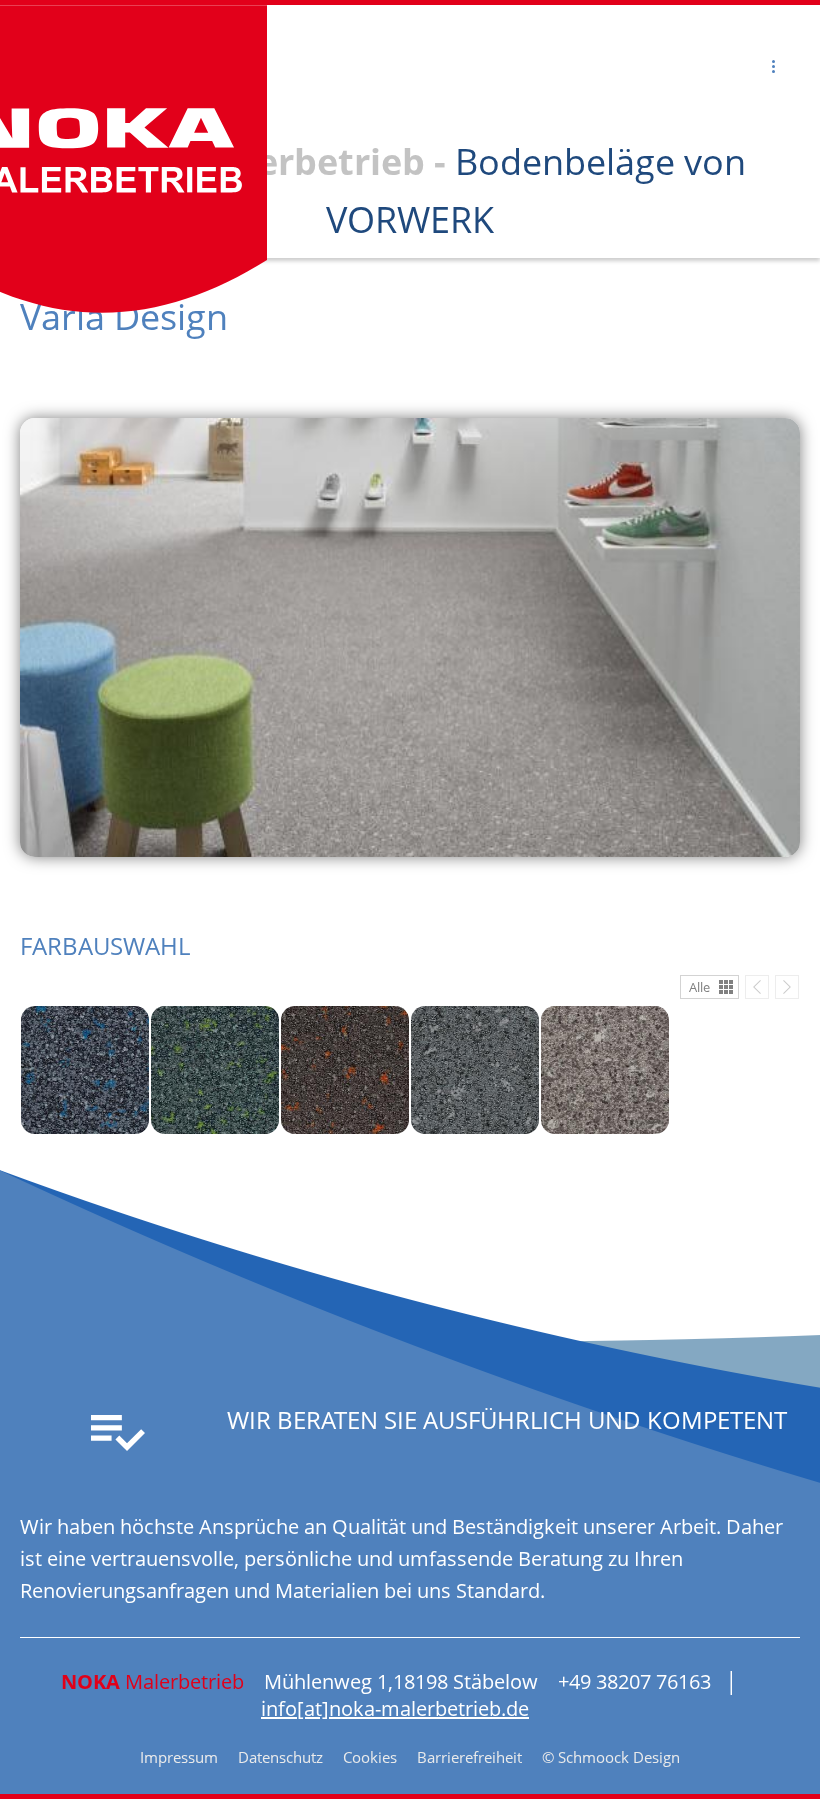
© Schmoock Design (611, 1757)
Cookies (370, 1757)
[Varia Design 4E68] (215, 1070)
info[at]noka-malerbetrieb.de (395, 1708)
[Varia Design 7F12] (345, 1070)
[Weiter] (787, 987)
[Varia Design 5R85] (475, 1070)
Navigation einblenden (144, 66)
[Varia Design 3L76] (85, 1070)
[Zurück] (757, 987)
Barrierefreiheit (469, 1757)
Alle (699, 987)
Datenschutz (280, 1757)
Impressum (179, 1757)
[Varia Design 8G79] (605, 1070)
